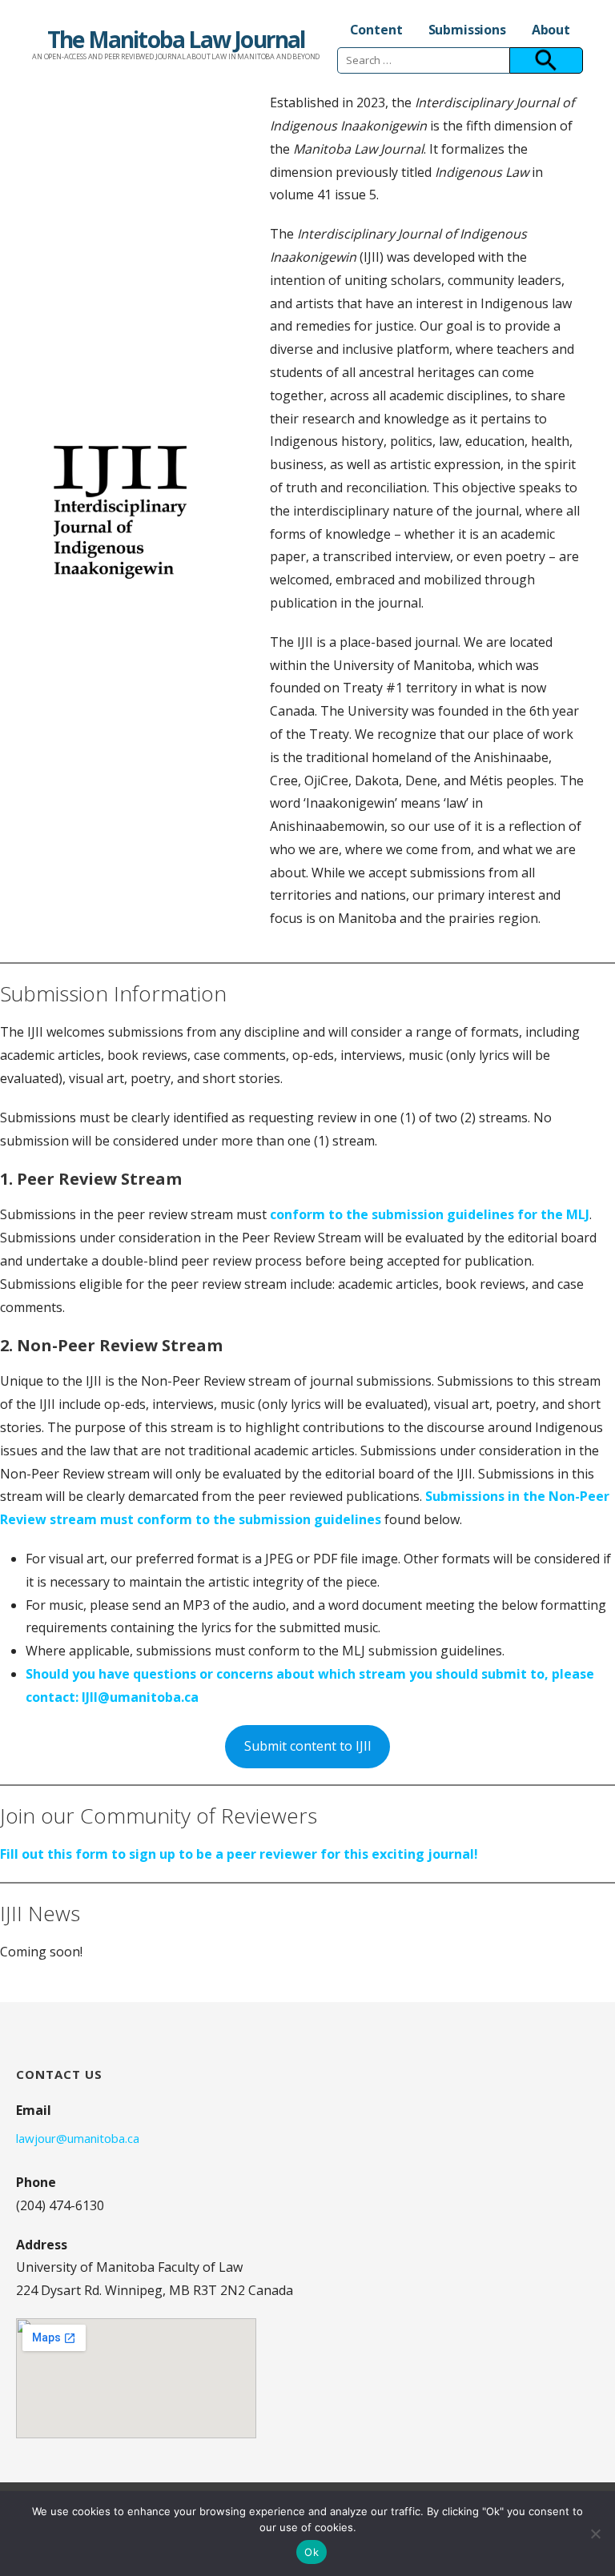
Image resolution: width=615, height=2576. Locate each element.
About (551, 30)
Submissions (467, 30)
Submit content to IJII (308, 1746)
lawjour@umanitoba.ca (78, 2138)
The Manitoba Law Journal (176, 39)
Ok (312, 2552)
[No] (595, 2534)
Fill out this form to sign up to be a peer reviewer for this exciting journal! (239, 1854)
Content (376, 30)
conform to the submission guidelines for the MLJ (430, 1214)
